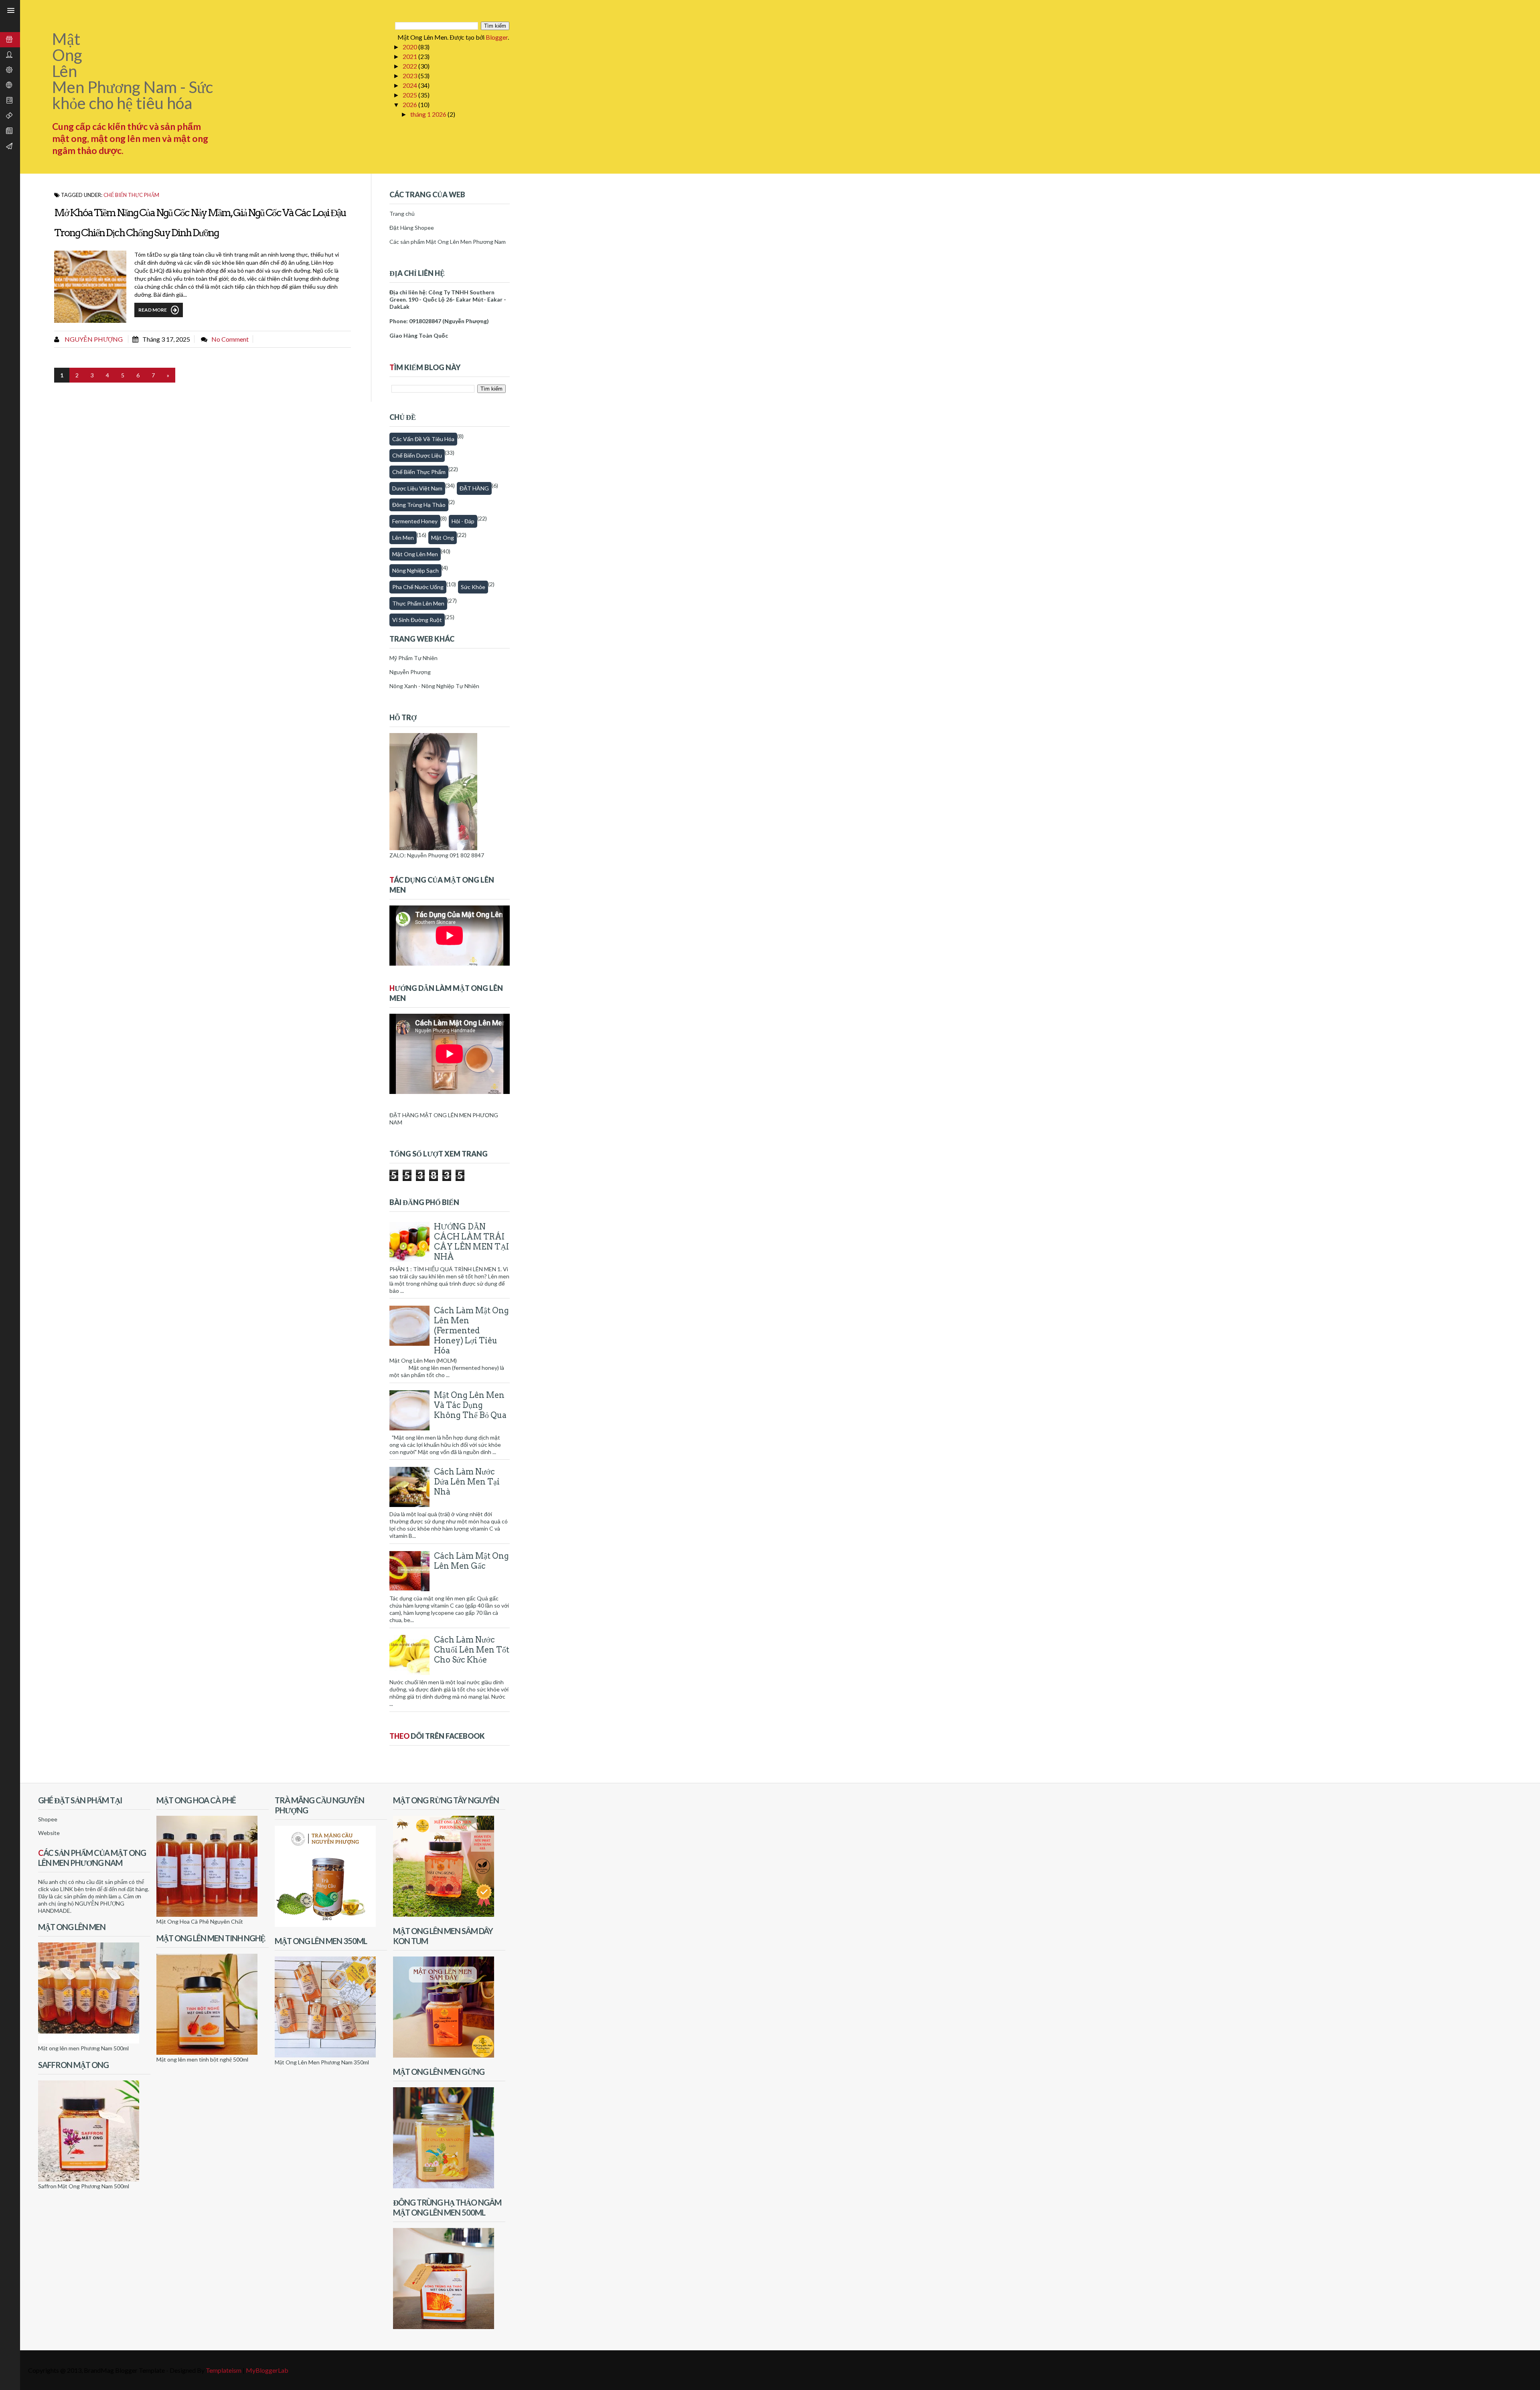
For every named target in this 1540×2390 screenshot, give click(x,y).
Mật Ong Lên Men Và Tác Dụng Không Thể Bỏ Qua (470, 1405)
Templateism (224, 2370)
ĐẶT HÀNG (474, 488)
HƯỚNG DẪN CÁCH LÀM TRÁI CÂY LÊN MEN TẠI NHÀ (471, 1242)
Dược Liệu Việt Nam (417, 488)
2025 (410, 95)
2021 (410, 56)
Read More (153, 310)
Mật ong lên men (415, 554)
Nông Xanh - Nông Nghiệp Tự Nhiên (434, 686)
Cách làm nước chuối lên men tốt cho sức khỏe (472, 1650)
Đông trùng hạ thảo (419, 505)
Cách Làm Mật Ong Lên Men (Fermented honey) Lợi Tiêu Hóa (471, 1331)
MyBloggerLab (267, 2370)
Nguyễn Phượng (93, 339)
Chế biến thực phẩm (131, 195)
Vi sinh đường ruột (417, 620)
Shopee (48, 1819)
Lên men (403, 538)
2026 (410, 104)
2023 (410, 76)
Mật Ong (443, 538)
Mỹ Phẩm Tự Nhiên (413, 658)
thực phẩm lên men (418, 603)
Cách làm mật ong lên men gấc (471, 1561)
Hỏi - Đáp (463, 521)
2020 (410, 47)
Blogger (497, 37)
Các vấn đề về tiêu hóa (423, 439)
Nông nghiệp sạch (415, 570)
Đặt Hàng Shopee (412, 228)
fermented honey (415, 521)
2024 (410, 85)
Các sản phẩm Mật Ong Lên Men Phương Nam (448, 242)
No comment (230, 339)
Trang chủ (402, 214)
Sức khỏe (473, 587)
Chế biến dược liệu (417, 455)
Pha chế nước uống (418, 587)
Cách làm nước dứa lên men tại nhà (467, 1482)
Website (49, 1833)
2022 (410, 66)
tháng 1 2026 (429, 114)
